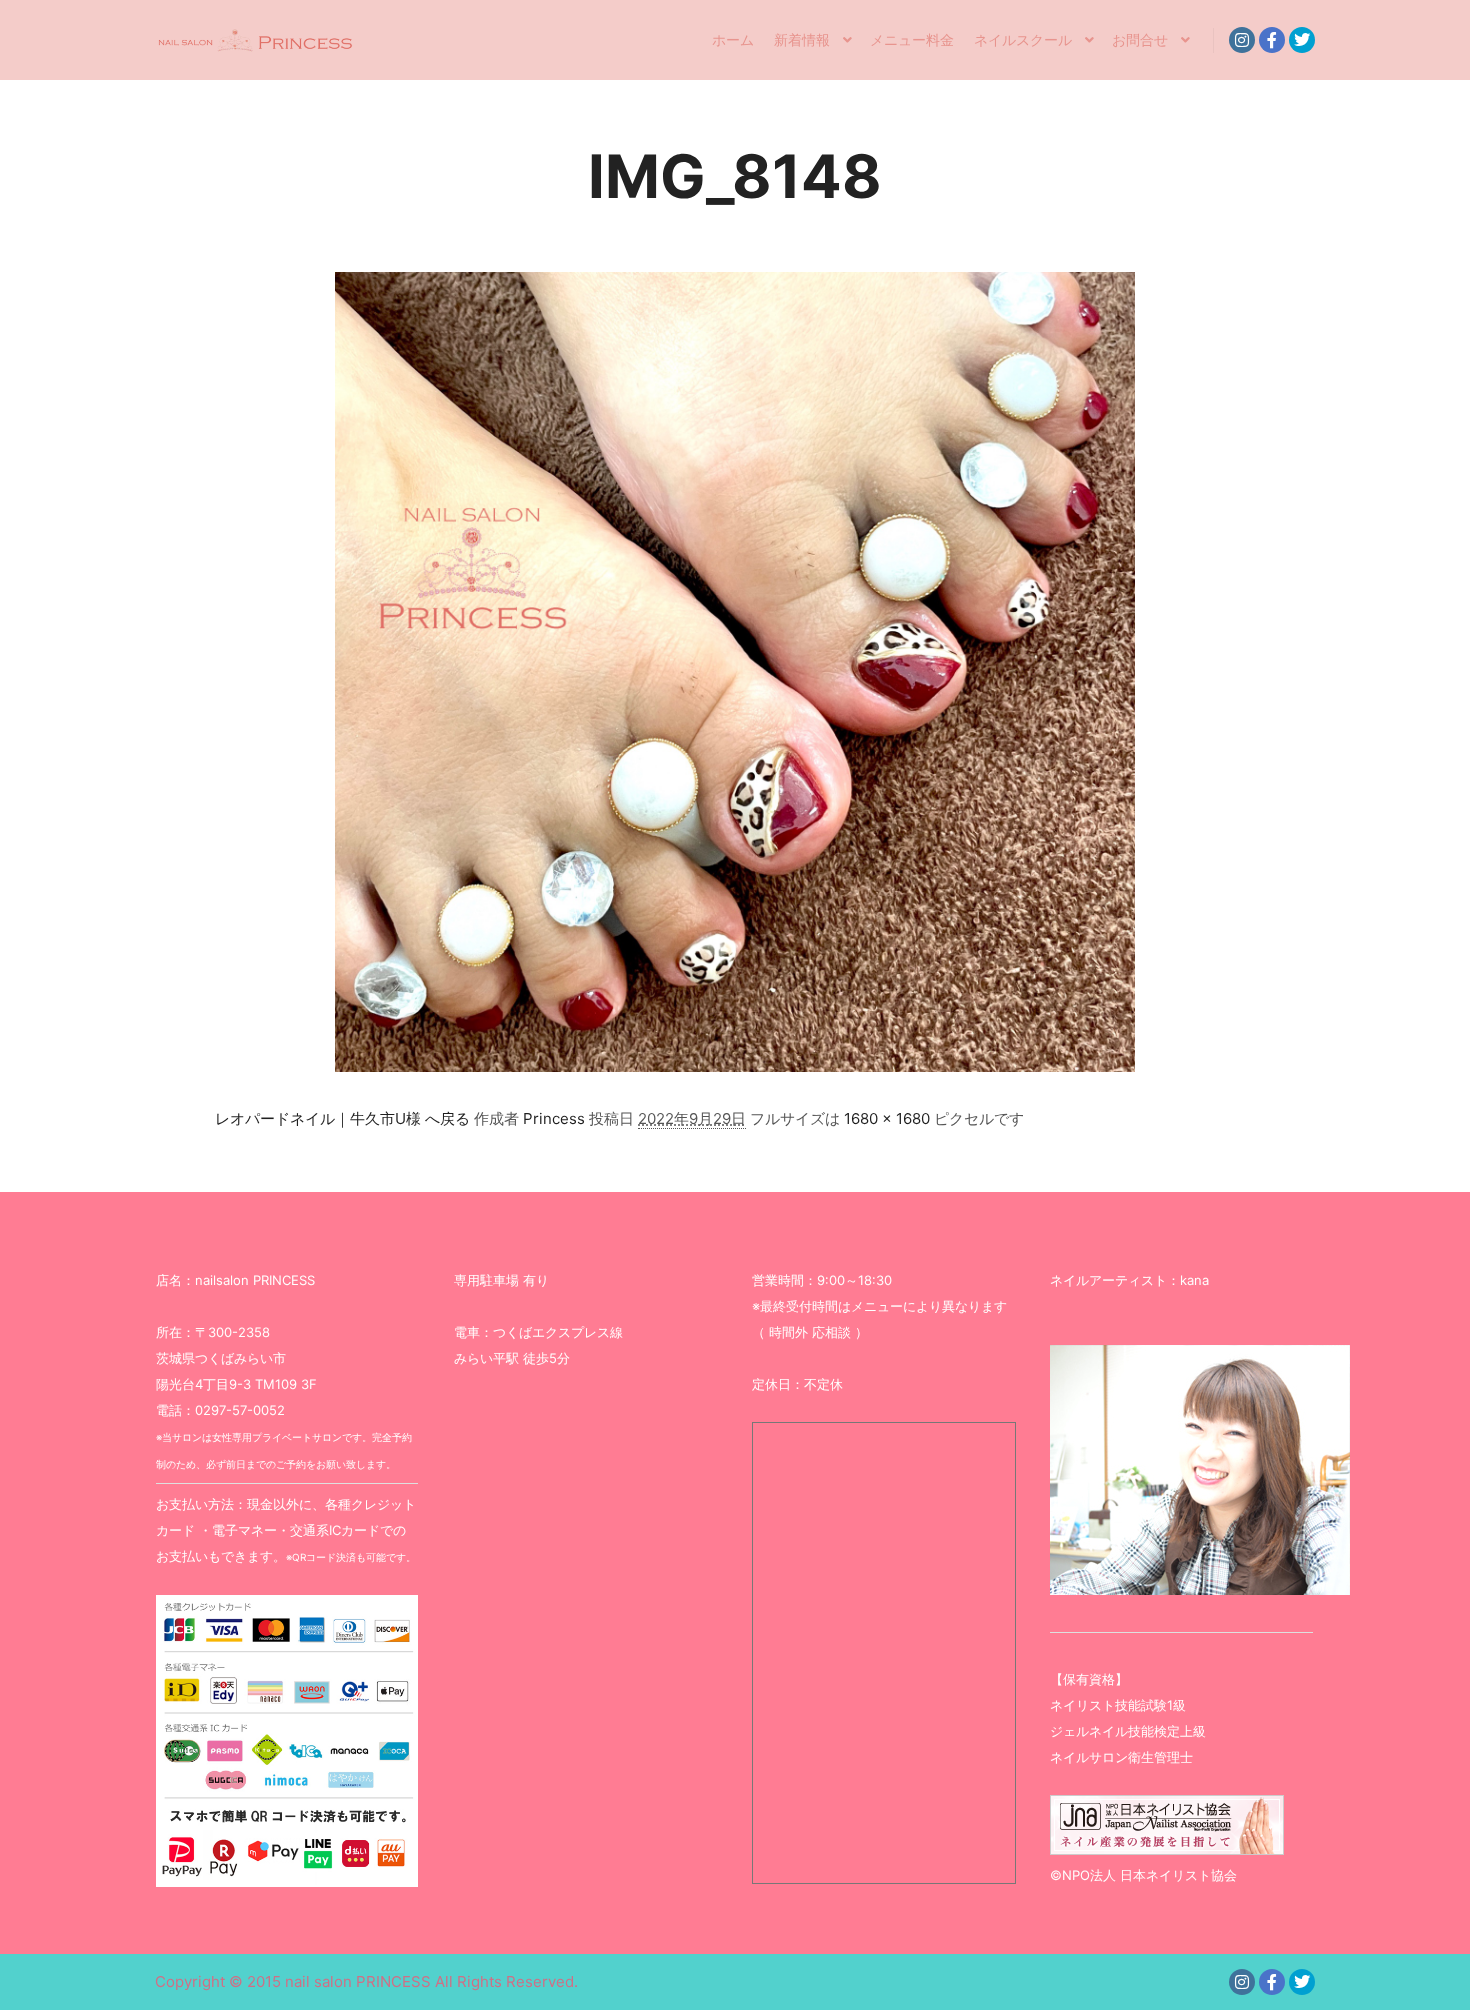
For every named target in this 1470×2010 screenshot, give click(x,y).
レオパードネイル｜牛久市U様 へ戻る (342, 1118)
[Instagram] (1242, 40)
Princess (554, 1118)
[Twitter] (1302, 40)
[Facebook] (1272, 40)
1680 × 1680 (887, 1118)
